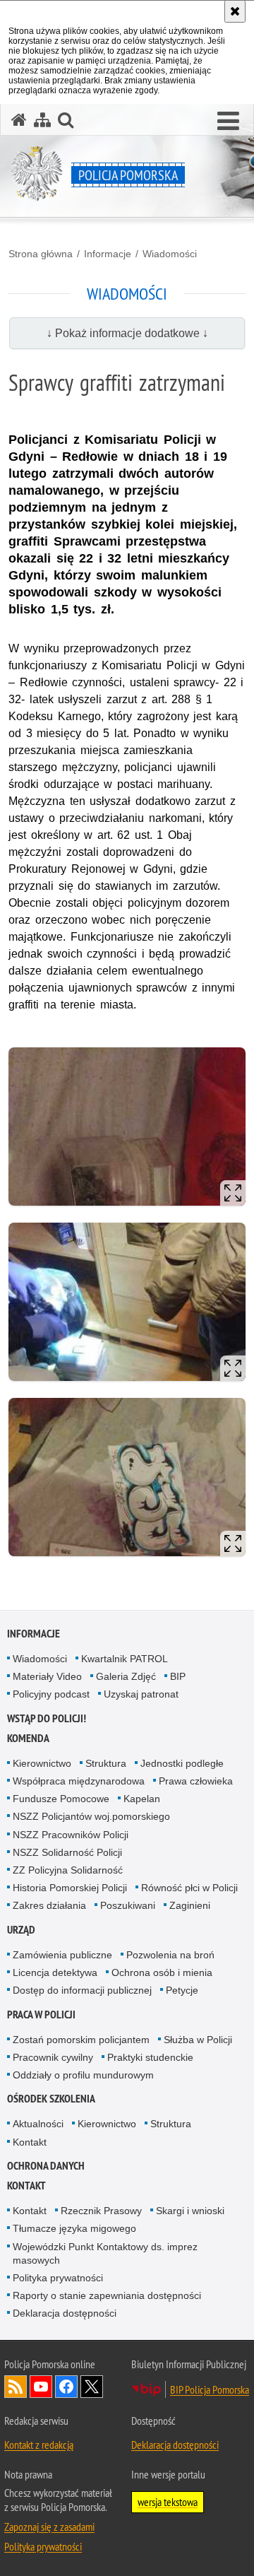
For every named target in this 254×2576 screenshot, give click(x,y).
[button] (228, 122)
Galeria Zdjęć (126, 1676)
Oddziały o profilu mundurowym (83, 2075)
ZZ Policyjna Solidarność (68, 1870)
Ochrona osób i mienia (162, 1972)
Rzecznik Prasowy (101, 2211)
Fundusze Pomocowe (61, 1799)
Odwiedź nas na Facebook (66, 2387)
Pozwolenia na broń (170, 1955)
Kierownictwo (42, 1763)
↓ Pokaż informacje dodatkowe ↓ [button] (127, 333)
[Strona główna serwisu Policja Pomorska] (19, 120)
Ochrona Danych (46, 2166)
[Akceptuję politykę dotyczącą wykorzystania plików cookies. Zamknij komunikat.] (235, 11)
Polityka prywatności (58, 2278)
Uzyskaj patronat (141, 1694)
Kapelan (142, 1799)
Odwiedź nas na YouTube (41, 2387)
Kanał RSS (16, 2387)
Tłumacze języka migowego (74, 2228)
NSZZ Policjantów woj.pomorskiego (91, 1816)
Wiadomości (170, 254)
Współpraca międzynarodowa (79, 1781)
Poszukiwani (128, 1905)
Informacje (108, 254)
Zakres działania (49, 1905)
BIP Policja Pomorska (210, 2389)
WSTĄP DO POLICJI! (47, 1718)
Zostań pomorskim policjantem (81, 2040)
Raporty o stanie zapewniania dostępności (107, 2295)
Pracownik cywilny (53, 2057)
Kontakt (30, 2142)
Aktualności (38, 2124)
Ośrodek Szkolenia (51, 2099)
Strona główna (41, 254)
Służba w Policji (198, 2040)
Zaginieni (190, 1905)
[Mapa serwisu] (42, 120)
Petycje (182, 1990)
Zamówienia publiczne (62, 1955)
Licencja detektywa (55, 1972)
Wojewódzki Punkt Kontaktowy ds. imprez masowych (105, 2253)
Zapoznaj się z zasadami (49, 2527)
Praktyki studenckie (150, 2057)
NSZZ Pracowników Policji (71, 1835)
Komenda (28, 1738)
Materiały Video (47, 1676)
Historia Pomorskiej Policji (70, 1888)
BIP (178, 1676)
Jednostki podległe (182, 1763)
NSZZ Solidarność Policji (67, 1852)
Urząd (21, 1930)
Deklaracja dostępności (65, 2313)
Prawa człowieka (196, 1781)
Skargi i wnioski (190, 2211)
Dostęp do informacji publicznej (82, 1990)
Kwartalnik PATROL (125, 1659)
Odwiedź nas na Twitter (92, 2387)
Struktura (106, 1763)
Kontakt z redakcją (39, 2445)
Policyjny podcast (51, 1694)
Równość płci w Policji (189, 1888)
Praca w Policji (41, 2015)
